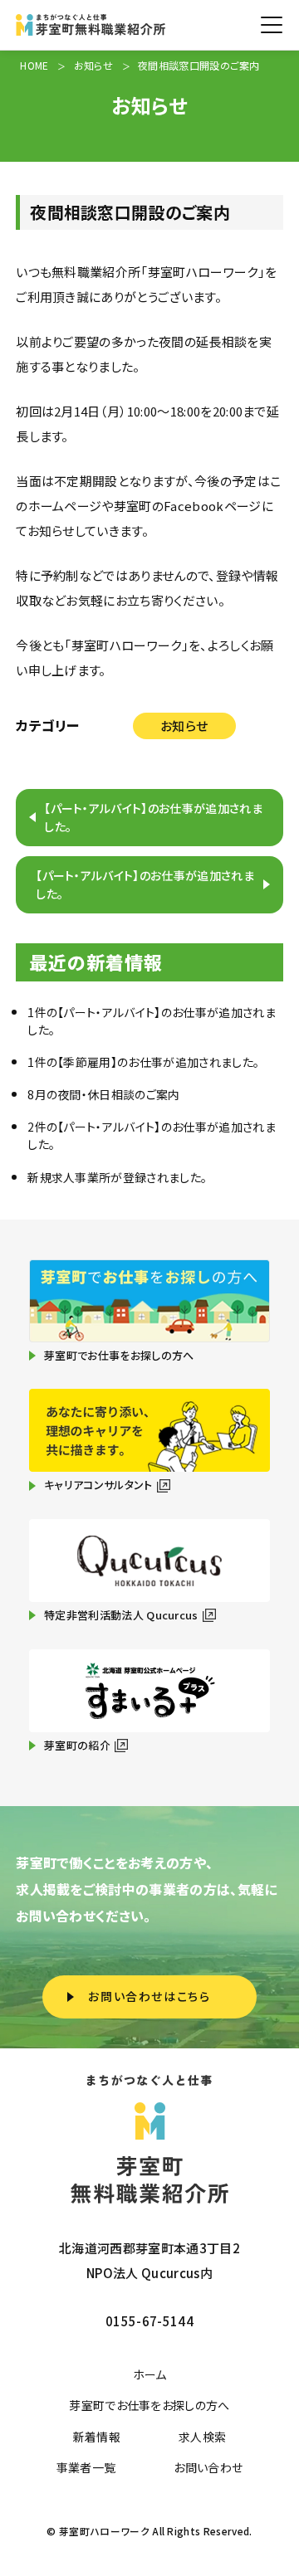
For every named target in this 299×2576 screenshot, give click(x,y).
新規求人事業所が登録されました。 (117, 1177)
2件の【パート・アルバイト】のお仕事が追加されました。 (152, 1135)
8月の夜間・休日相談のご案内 (103, 1094)
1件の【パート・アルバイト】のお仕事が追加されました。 (152, 1021)
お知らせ (184, 726)
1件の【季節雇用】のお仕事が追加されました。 (143, 1062)
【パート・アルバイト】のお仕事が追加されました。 (153, 817)
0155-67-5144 (149, 2321)
